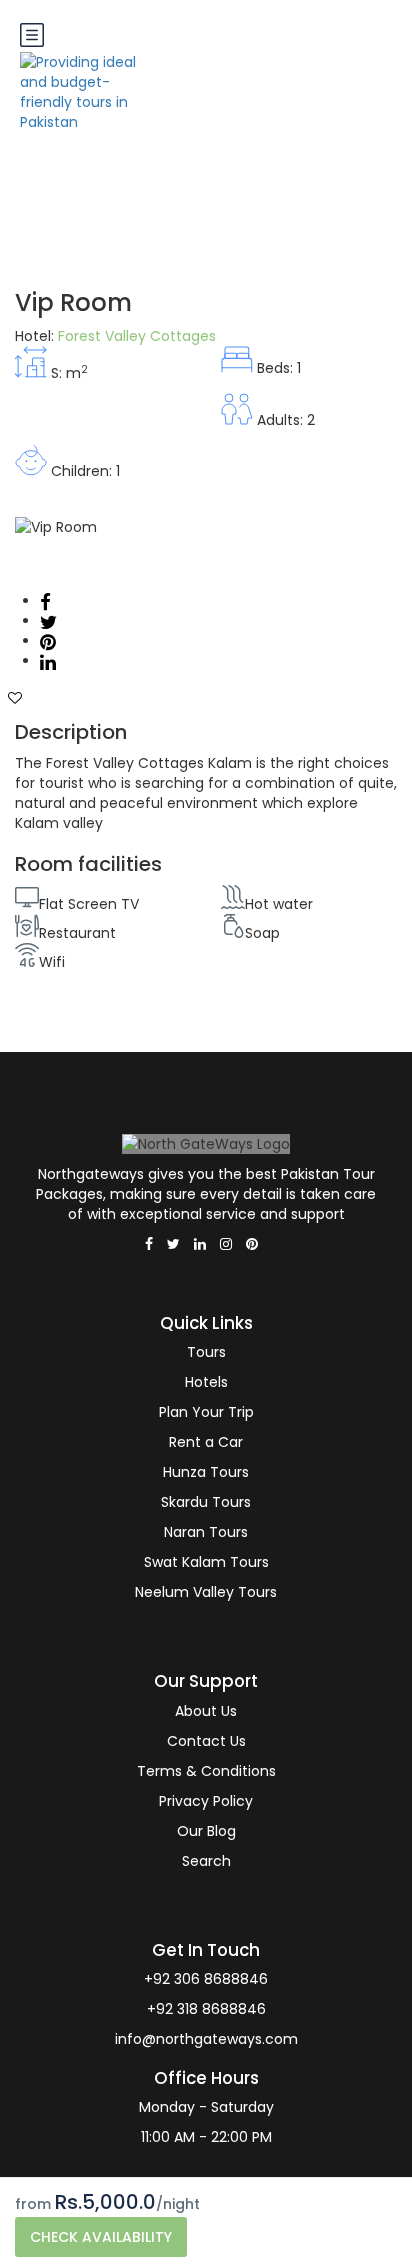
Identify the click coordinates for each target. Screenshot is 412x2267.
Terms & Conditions (206, 1771)
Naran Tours (206, 1532)
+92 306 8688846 (206, 1979)
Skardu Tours (206, 1502)
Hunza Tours (206, 1472)
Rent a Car (206, 1442)
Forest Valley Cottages (137, 336)
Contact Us (206, 1741)
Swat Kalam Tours (206, 1562)
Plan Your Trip (206, 1412)
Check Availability (101, 2237)
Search (206, 1861)
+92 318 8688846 (206, 2009)
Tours (206, 1352)
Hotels (206, 1382)
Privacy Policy (206, 1801)
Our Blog (206, 1831)
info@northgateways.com (206, 2039)
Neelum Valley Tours (206, 1592)
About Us (206, 1711)
